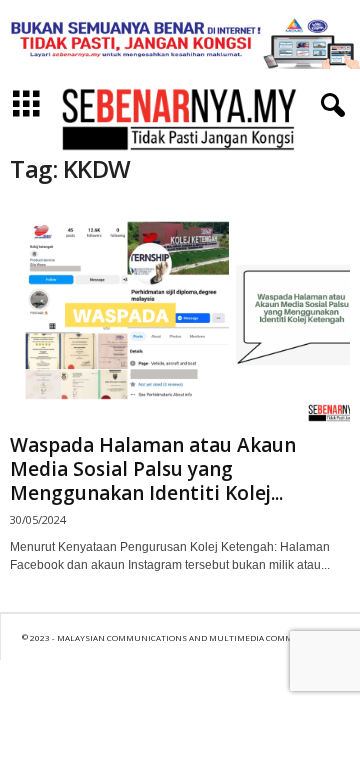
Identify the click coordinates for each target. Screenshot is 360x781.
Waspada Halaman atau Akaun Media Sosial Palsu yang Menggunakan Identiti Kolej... (153, 469)
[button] (329, 106)
